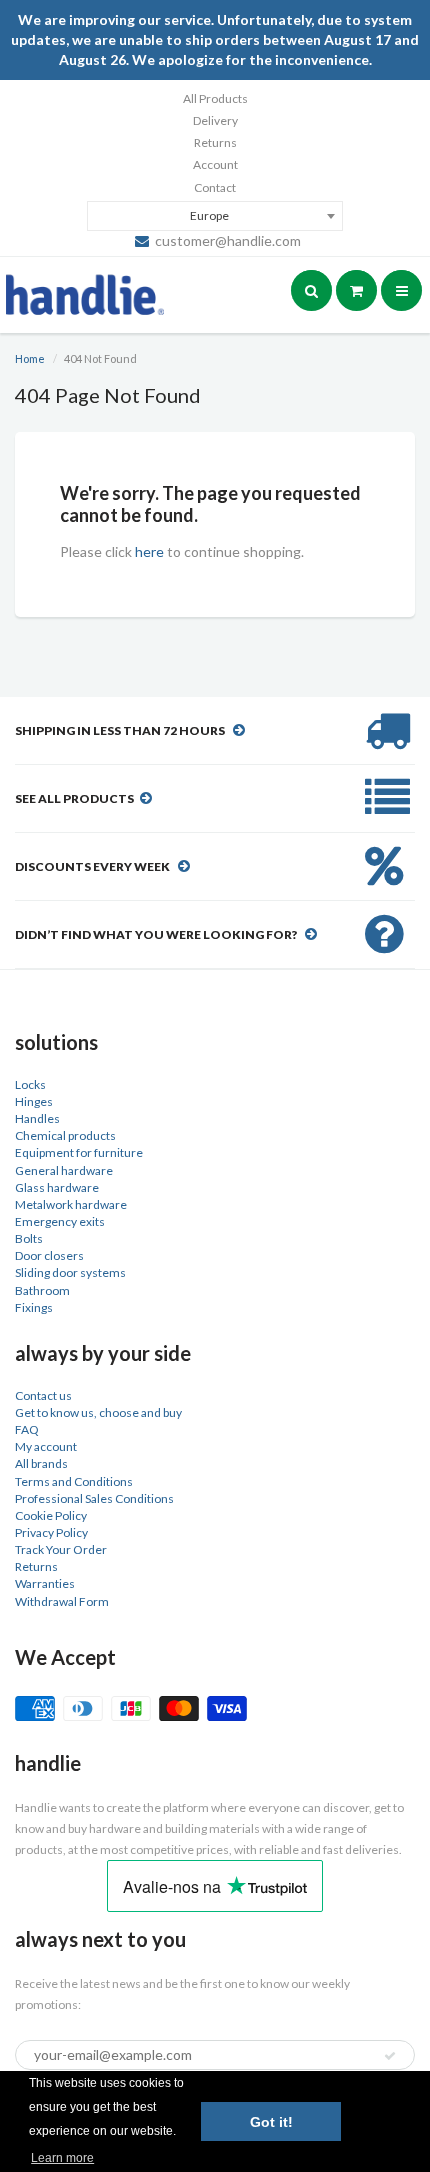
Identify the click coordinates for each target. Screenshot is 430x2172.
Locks (30, 1084)
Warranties (45, 1583)
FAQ (27, 1429)
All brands (41, 1463)
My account (46, 1446)
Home (30, 358)
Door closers (49, 1255)
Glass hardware (57, 1187)
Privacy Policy (51, 1532)
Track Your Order (61, 1549)
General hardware (64, 1170)
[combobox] (215, 216)
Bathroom (42, 1290)
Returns (215, 142)
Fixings (34, 1307)
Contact (215, 187)
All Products (215, 98)
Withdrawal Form (62, 1601)
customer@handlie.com (228, 240)
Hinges (34, 1101)
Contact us (43, 1395)
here (149, 551)
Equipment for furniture (79, 1152)
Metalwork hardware (71, 1204)
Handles (37, 1118)
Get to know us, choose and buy (98, 1412)
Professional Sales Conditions (94, 1498)
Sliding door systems (70, 1272)
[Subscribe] (390, 2056)
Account (215, 164)
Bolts (29, 1238)
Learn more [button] (62, 2158)
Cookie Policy (51, 1515)
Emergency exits (60, 1221)
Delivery (215, 120)
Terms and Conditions (74, 1481)
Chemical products (65, 1135)
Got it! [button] (271, 2122)
